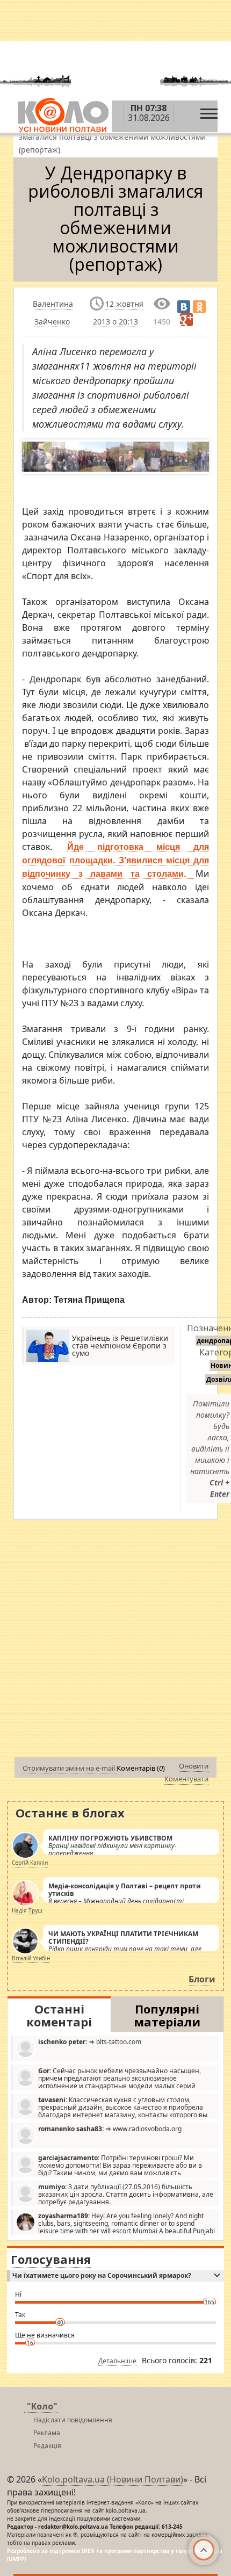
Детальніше (117, 2361)
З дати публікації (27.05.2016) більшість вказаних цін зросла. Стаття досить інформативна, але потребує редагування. (126, 2194)
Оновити (194, 1766)
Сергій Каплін (30, 1863)
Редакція (47, 2446)
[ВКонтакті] (184, 307)
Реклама (47, 2433)
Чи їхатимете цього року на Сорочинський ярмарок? (102, 2275)
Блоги (202, 1979)
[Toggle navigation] (209, 111)
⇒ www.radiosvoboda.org (110, 2129)
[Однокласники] (199, 307)
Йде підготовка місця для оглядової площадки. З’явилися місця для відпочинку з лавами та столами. (115, 860)
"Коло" (42, 2406)
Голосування (51, 2259)
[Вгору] (204, 2550)
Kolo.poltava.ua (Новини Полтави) (113, 2479)
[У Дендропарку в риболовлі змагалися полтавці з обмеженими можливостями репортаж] (34, 457)
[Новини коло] (63, 116)
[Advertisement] (115, 1641)
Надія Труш (27, 1910)
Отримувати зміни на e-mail (70, 1768)
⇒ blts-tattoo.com (90, 2042)
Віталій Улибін (31, 1958)
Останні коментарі (59, 2015)
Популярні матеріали (167, 2015)
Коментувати (186, 1779)
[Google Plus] (186, 320)
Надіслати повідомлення (73, 2420)
